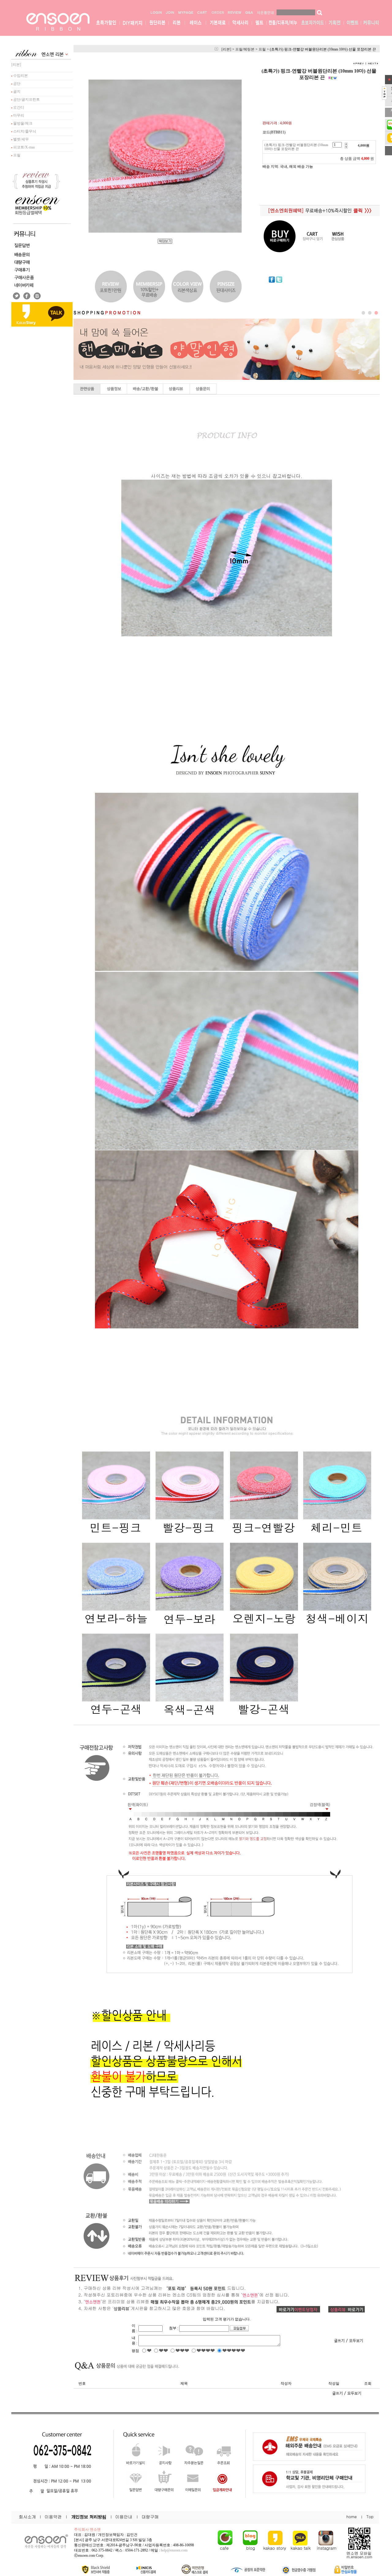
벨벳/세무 (21, 139)
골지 (16, 92)
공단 (16, 84)
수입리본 (20, 76)
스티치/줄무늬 (24, 131)
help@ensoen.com (174, 2550)
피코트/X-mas (24, 147)
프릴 (16, 155)
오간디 (18, 107)
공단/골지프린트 (26, 99)
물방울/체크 (22, 123)
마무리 (18, 115)
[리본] (16, 65)
